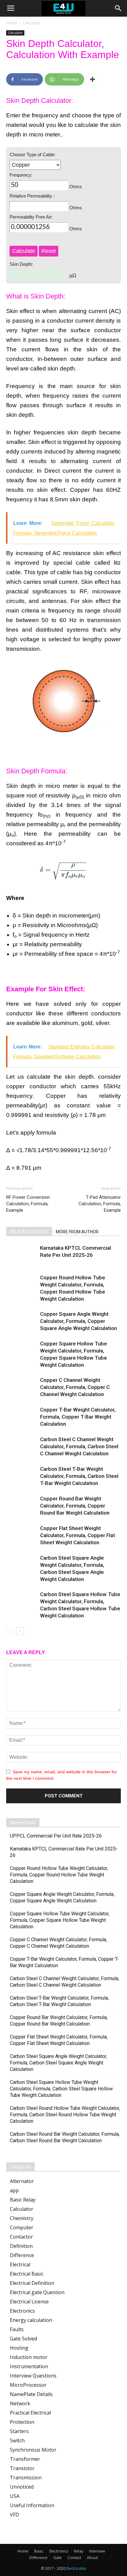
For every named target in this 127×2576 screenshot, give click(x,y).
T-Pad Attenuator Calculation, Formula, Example (100, 1204)
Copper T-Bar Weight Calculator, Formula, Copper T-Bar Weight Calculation (78, 1417)
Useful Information (32, 2505)
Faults (17, 2329)
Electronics (22, 2311)
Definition (21, 2246)
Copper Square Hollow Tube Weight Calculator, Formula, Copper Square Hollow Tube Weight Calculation (60, 1920)
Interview (97, 2551)
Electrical (20, 2264)
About (92, 2558)
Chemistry (22, 2218)
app (14, 2190)
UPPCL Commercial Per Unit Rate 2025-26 (56, 1836)
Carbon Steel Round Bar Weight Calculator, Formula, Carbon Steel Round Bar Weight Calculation (65, 2137)
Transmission (26, 2478)
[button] (118, 8)
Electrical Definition (32, 2283)
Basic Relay (23, 2200)
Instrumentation (29, 2366)
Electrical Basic (27, 2274)
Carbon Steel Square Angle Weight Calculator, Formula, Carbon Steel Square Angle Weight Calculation (58, 2063)
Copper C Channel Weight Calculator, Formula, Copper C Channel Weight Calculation (75, 1387)
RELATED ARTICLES (29, 1232)
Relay (79, 2551)
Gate (57, 2558)
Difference (22, 2255)
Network (20, 2403)
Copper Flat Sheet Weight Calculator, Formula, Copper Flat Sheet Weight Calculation (78, 1535)
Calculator (32, 23)
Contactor (21, 2237)
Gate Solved (23, 2339)
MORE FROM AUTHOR (77, 1232)
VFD (14, 2515)
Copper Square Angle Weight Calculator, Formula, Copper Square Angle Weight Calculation (78, 1321)
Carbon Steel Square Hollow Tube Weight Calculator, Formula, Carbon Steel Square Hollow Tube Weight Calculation (61, 2089)
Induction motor (29, 2357)
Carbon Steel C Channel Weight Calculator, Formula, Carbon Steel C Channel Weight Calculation (79, 1446)
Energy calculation (31, 2320)
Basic (39, 2551)
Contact (74, 2558)
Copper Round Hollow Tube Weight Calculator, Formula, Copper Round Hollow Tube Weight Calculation (59, 1875)
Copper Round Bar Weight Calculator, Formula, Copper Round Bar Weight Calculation (75, 1506)
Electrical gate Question (37, 2292)
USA (15, 2496)
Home (12, 23)
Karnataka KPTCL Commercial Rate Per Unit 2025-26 (64, 1852)
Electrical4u (76, 2568)
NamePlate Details (31, 2394)
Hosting (19, 2348)
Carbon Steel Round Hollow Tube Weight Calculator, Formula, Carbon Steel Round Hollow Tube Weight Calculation (65, 2115)
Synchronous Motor (33, 2450)
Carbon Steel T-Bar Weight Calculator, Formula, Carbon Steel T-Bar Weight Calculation (79, 1476)
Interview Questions (33, 2376)
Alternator (22, 2181)
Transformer (25, 2459)
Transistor (22, 2468)
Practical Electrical (30, 2413)
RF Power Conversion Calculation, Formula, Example (28, 1204)
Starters (19, 2431)
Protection (22, 2422)
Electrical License (29, 2302)
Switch (17, 2440)
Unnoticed (22, 2487)
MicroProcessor (28, 2385)
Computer (22, 2227)
